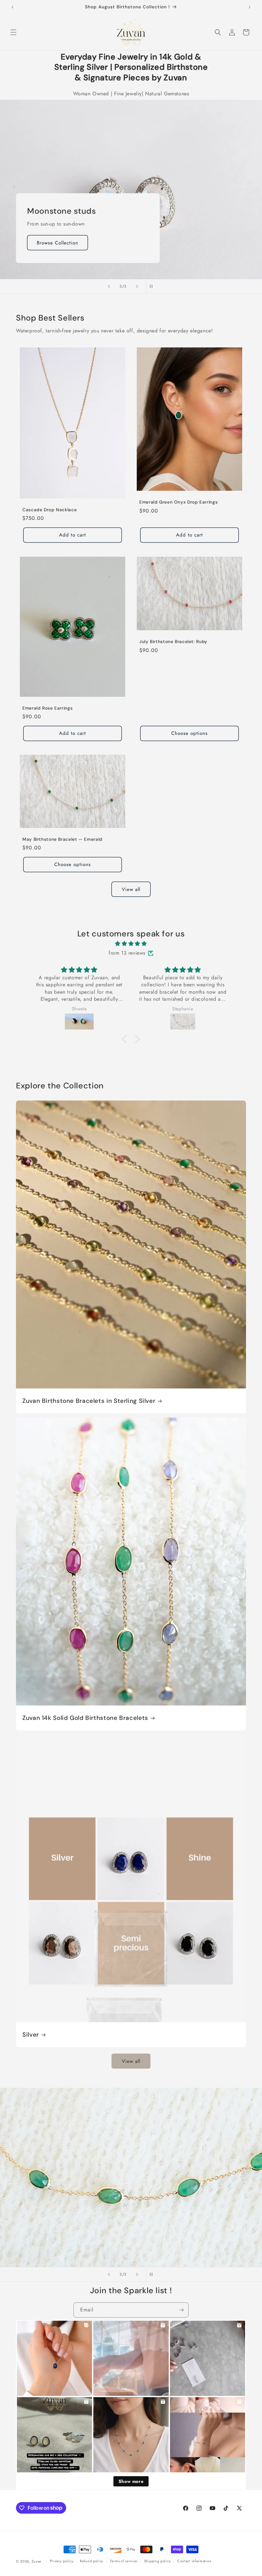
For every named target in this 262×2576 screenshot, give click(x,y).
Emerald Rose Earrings (47, 708)
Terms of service (124, 2561)
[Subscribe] (181, 2310)
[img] (131, 944)
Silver (31, 2035)
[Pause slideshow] (153, 286)
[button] (13, 32)
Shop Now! (50, 242)
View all (131, 889)
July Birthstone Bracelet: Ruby (173, 642)
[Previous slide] (109, 286)
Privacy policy (62, 2561)
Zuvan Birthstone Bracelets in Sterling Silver (89, 1401)
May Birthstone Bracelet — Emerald (62, 839)
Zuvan (37, 2561)
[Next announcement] (250, 7)
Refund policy (92, 2561)
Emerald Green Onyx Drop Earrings (178, 502)
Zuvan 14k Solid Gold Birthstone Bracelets (85, 1718)
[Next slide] (137, 286)
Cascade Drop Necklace (50, 510)
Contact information (194, 2561)
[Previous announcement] (12, 7)
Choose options (189, 733)
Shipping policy (158, 2561)
